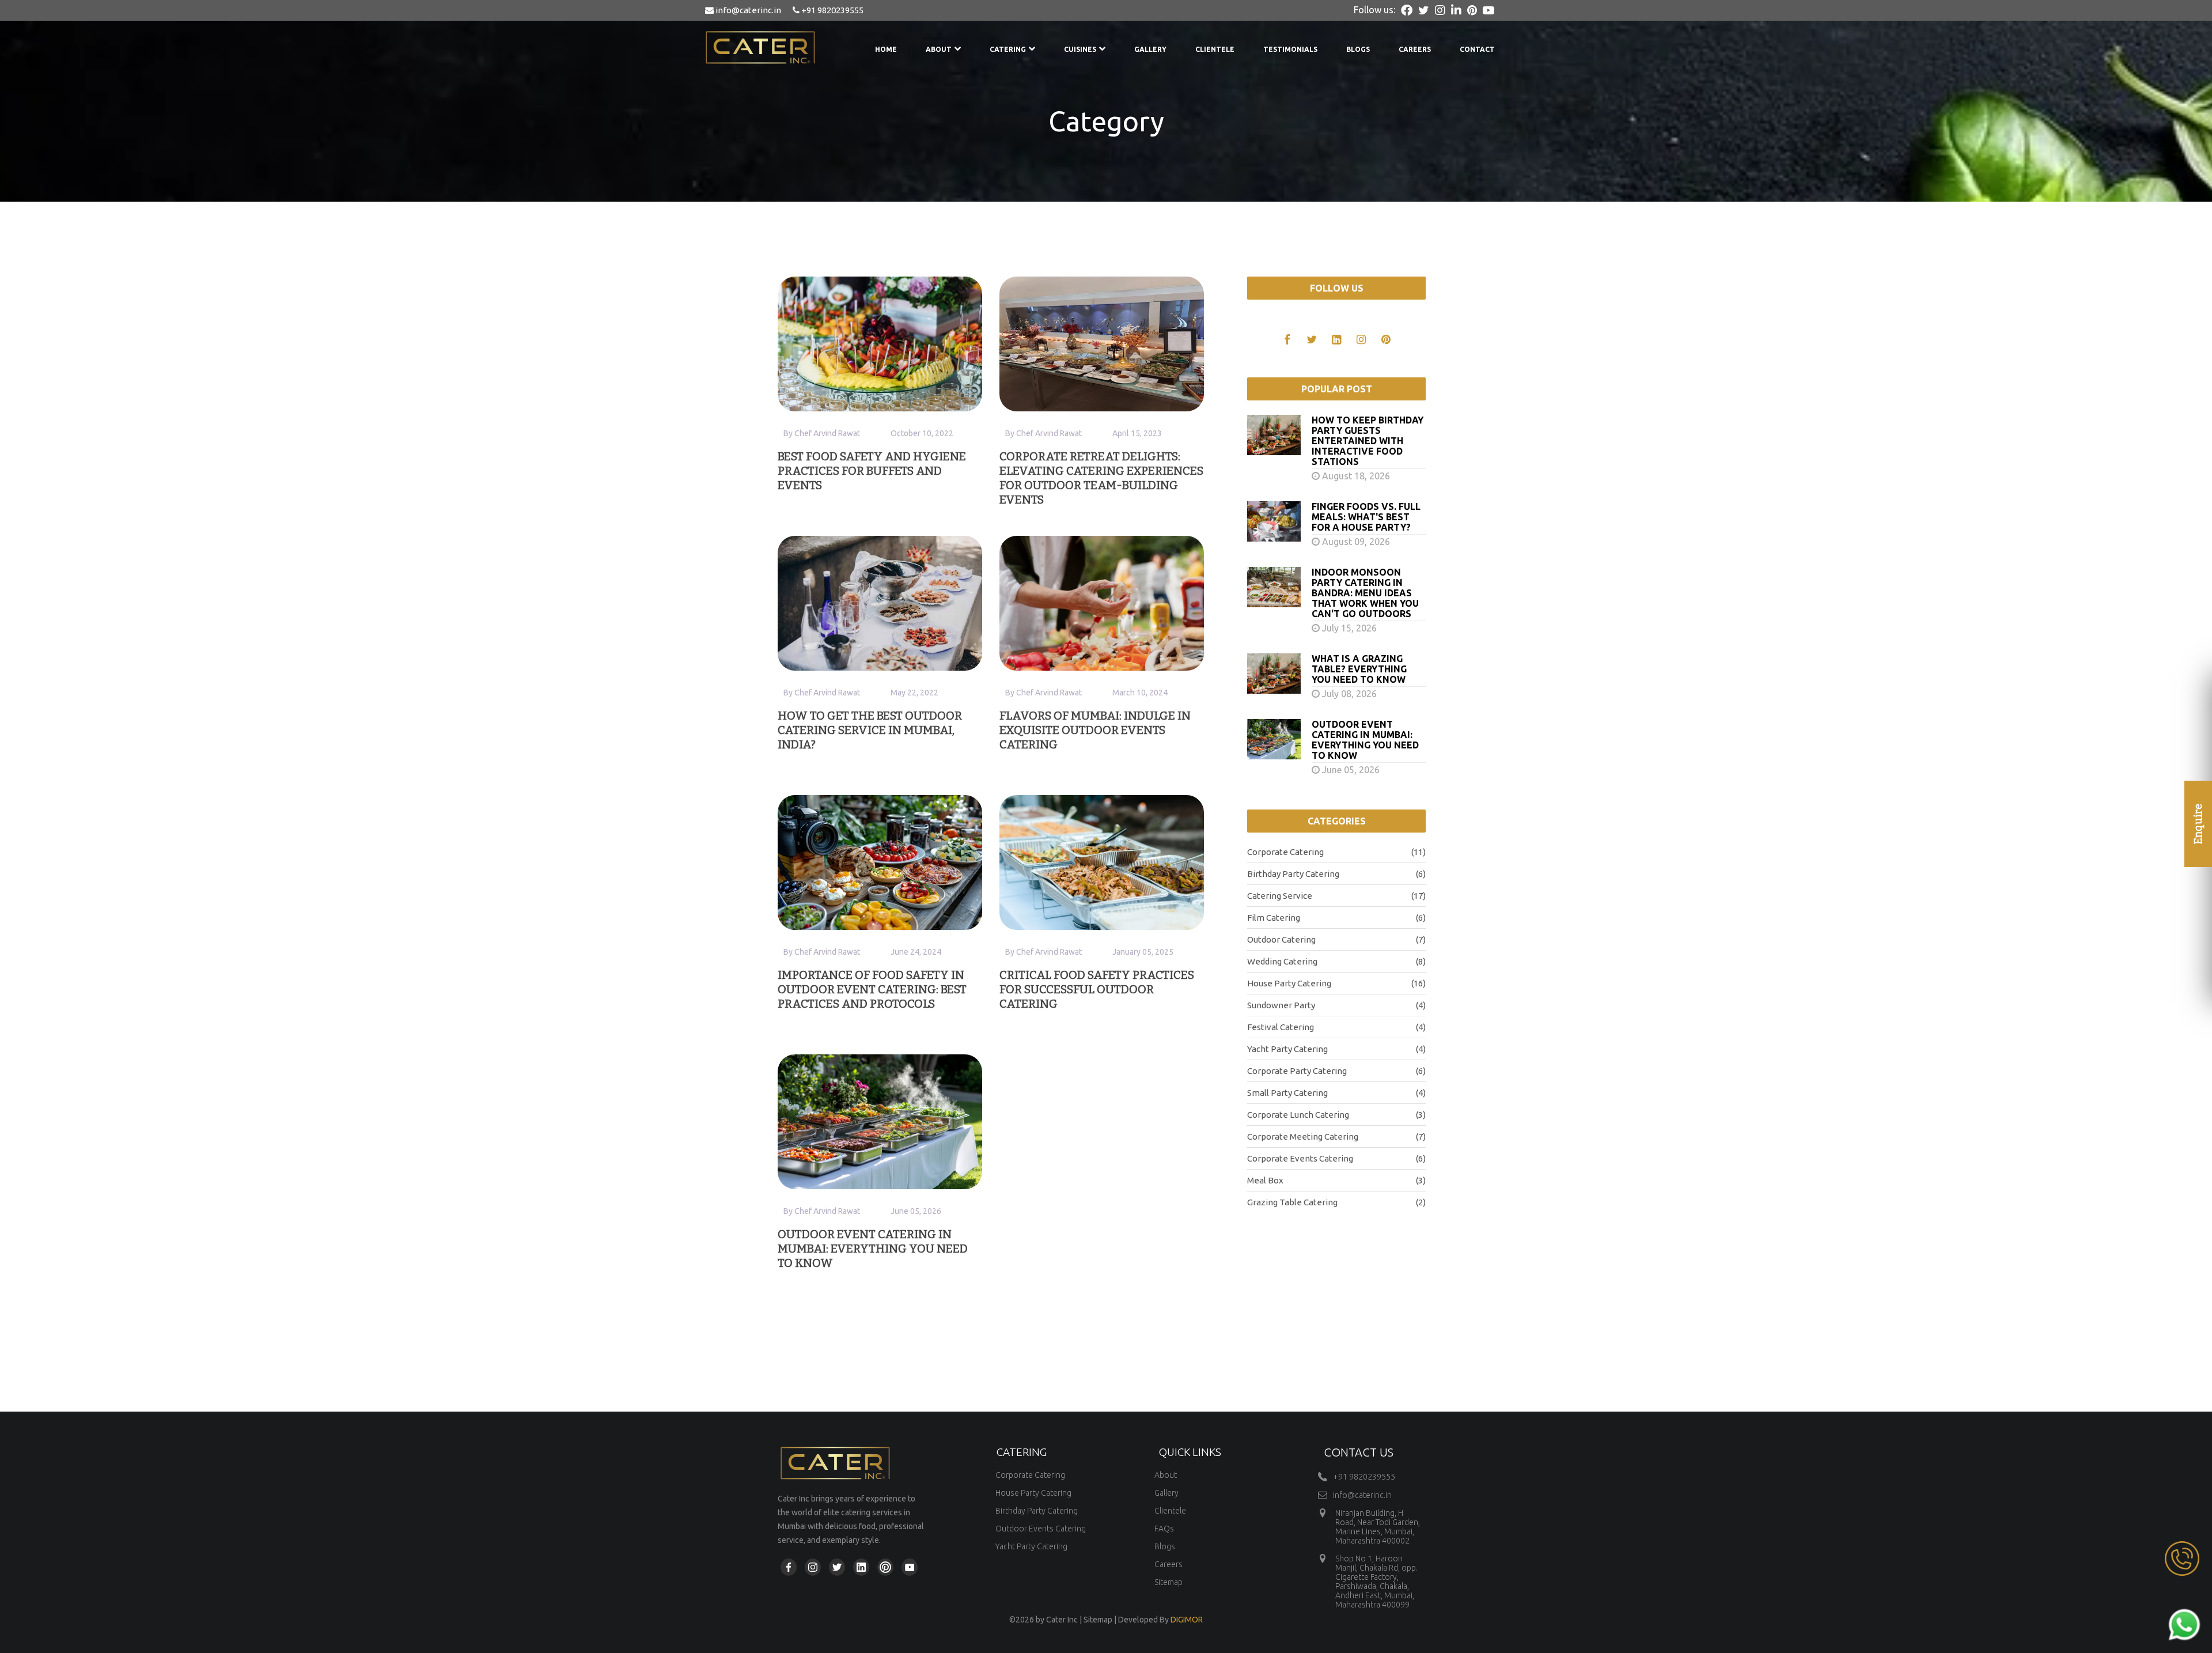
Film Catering (1336, 918)
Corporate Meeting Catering (1336, 1136)
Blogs (1358, 49)
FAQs (1164, 1529)
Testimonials (1290, 49)
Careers (1415, 49)
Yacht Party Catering (1336, 1049)
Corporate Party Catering (1336, 1071)
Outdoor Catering (1336, 939)
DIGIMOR (1187, 1620)
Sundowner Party (1336, 1005)
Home (886, 49)
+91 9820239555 (832, 10)
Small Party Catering (1336, 1093)
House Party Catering (1336, 983)
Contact (1477, 49)
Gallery (1150, 49)
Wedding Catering (1336, 961)
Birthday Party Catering (1336, 874)
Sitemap (1169, 1582)
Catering (1008, 49)
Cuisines (1080, 49)
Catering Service (1336, 896)
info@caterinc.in (747, 10)
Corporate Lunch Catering (1336, 1115)
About (939, 49)
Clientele (1215, 49)
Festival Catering (1336, 1027)
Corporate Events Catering (1336, 1158)
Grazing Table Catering (1336, 1202)
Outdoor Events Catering (1041, 1529)
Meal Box (1336, 1180)
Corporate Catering (1336, 852)
